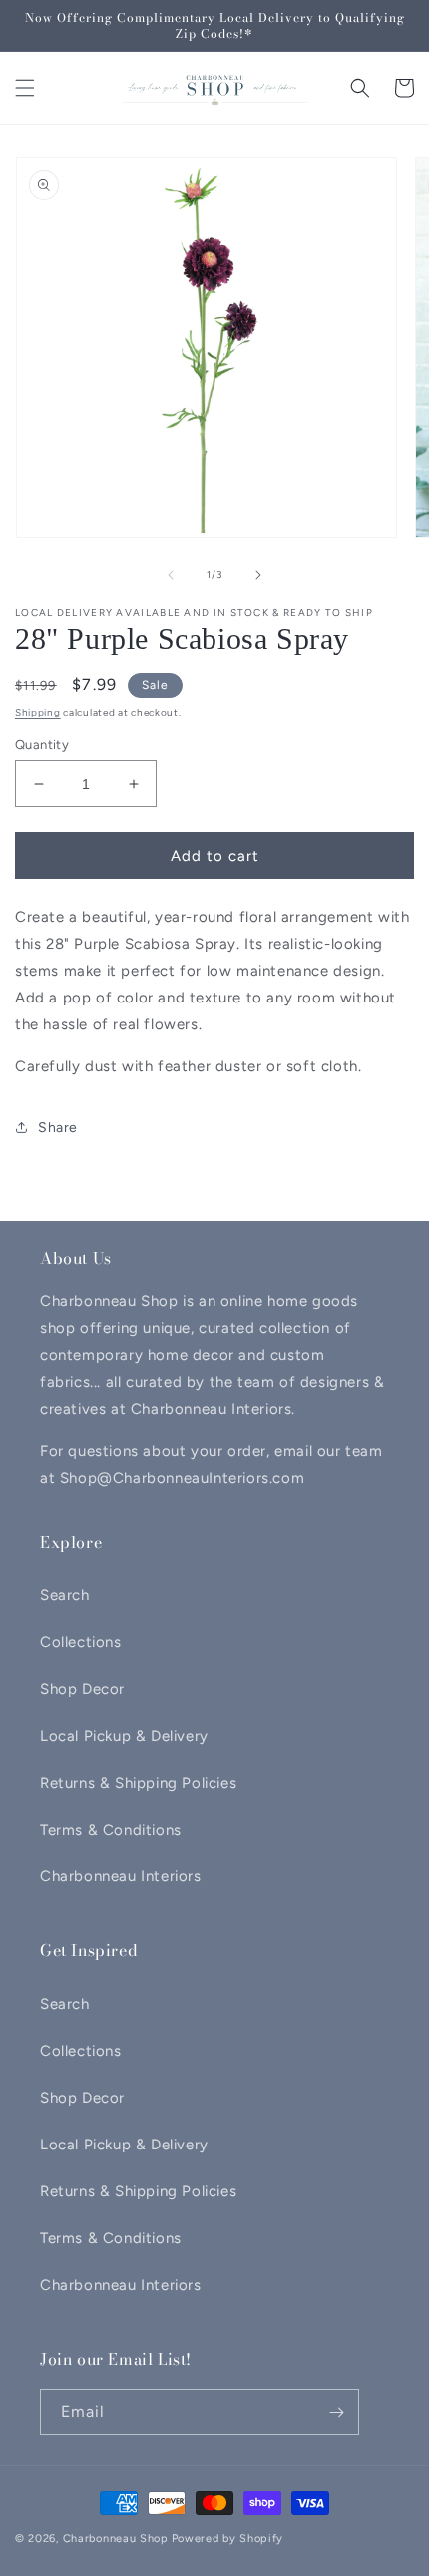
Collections (81, 1642)
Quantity (42, 745)
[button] (25, 88)
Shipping (38, 712)
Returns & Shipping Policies (138, 1783)
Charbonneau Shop (116, 2539)
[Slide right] (258, 575)
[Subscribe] (336, 2412)
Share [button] (58, 1128)
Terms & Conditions (111, 1830)
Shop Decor (82, 1689)
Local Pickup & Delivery (124, 1736)
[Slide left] (171, 575)
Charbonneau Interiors (121, 1876)
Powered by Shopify (228, 2539)
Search (65, 1595)
